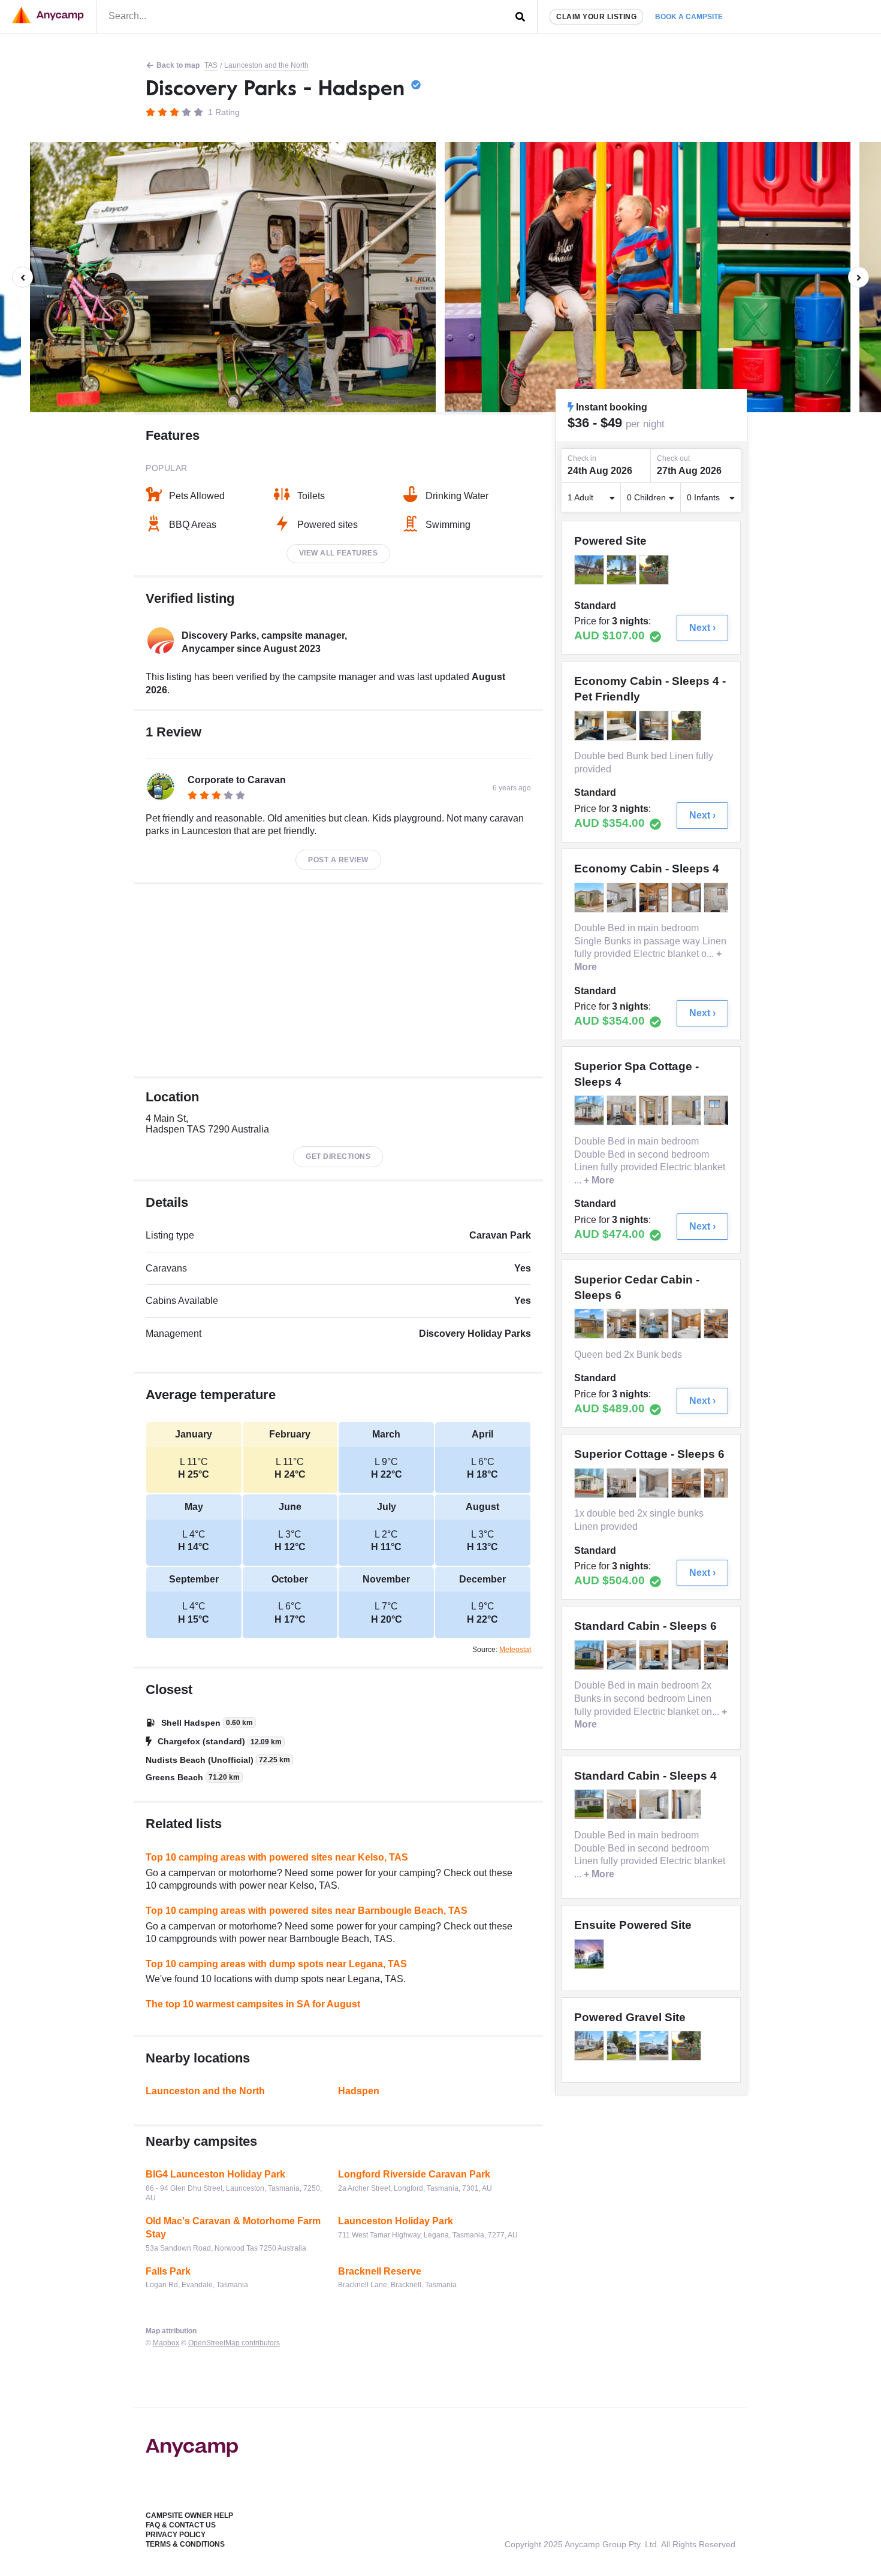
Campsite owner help (189, 2515)
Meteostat (515, 1650)
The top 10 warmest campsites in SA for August (253, 2004)
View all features (339, 553)
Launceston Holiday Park (396, 2221)
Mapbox (166, 2343)
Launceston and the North (266, 65)
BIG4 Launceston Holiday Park (215, 2174)
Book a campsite (689, 17)
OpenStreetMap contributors (234, 2343)
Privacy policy (176, 2535)
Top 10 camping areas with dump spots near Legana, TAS (276, 1964)
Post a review (338, 860)
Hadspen (359, 2091)
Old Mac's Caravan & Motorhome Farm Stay (233, 2228)
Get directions (338, 1156)
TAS (211, 65)
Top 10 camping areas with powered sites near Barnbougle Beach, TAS (307, 1911)
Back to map (178, 65)
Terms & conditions (185, 2544)
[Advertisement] (338, 980)
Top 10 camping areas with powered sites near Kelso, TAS (277, 1857)
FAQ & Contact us (181, 2525)
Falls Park (168, 2271)
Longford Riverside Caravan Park (414, 2174)
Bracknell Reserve (380, 2271)
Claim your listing (596, 17)
